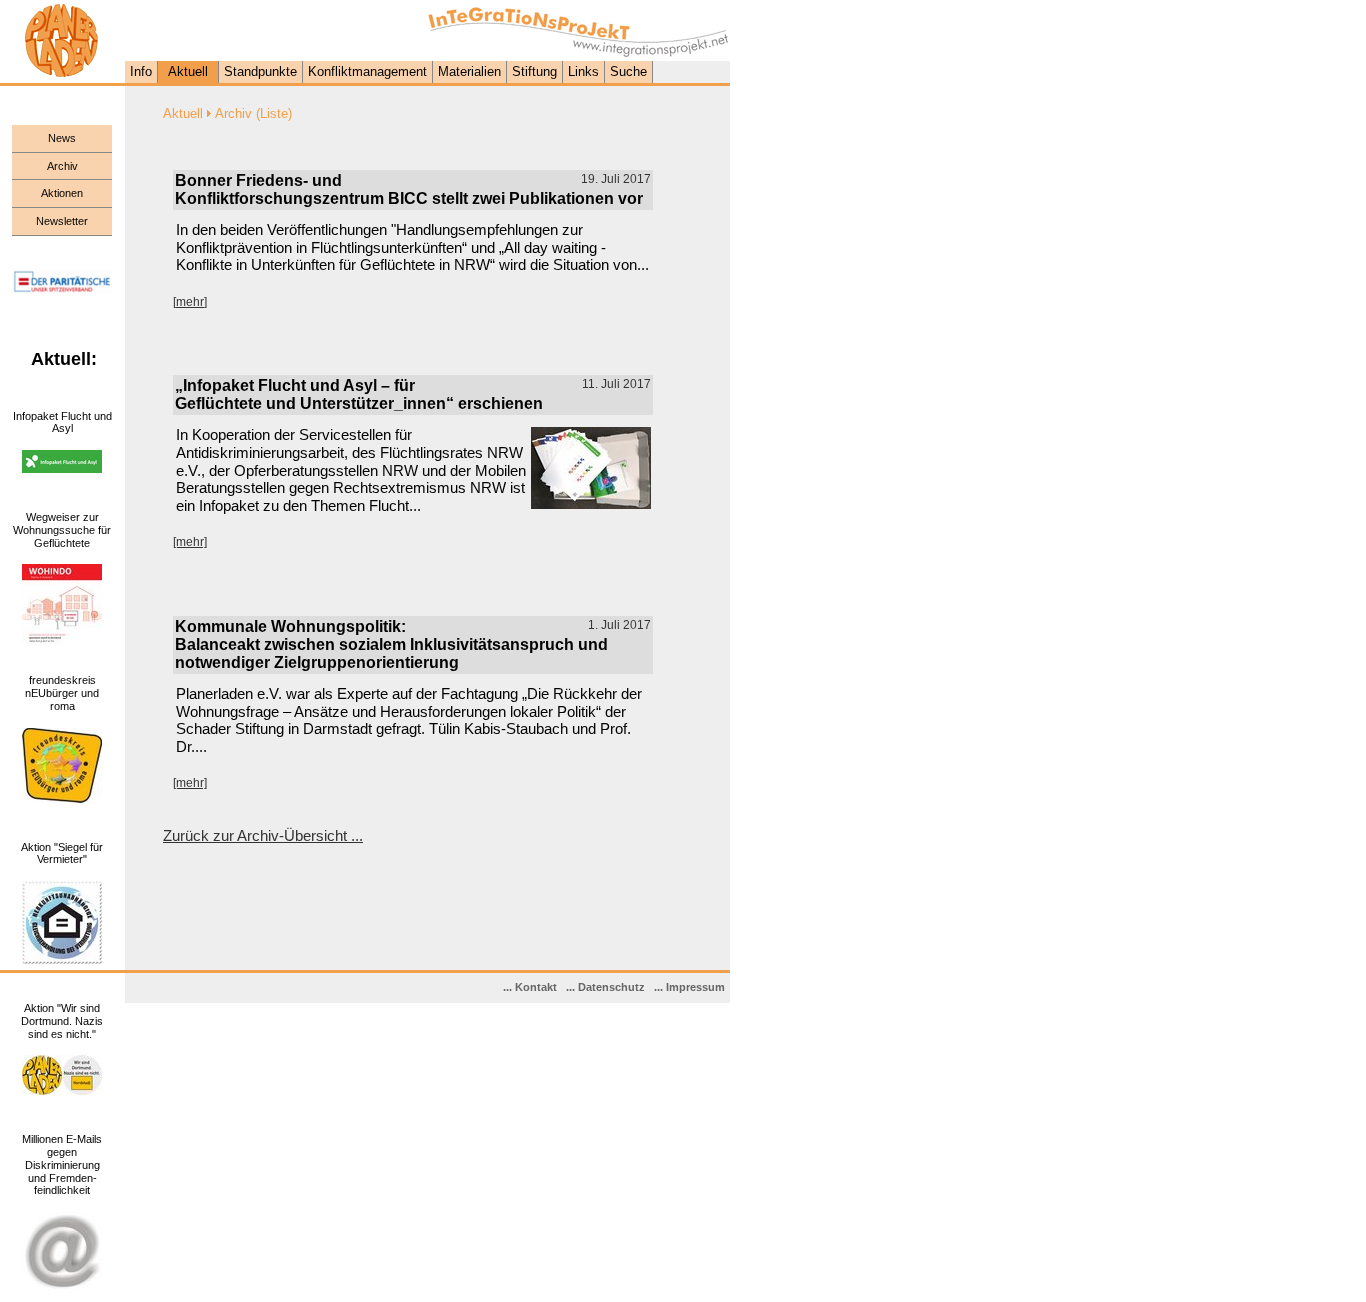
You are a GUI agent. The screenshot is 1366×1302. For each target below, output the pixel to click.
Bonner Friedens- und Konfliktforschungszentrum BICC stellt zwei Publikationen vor (409, 189)
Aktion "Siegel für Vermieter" (62, 853)
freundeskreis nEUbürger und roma (62, 693)
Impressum (695, 987)
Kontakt (536, 987)
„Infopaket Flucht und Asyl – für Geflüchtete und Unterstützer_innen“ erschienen (359, 394)
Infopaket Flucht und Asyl (62, 422)
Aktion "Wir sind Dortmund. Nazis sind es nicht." (62, 1021)
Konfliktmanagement (367, 71)
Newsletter (62, 221)
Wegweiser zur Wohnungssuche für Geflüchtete (62, 530)
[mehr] (190, 302)
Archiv (62, 166)
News (62, 138)
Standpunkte (260, 71)
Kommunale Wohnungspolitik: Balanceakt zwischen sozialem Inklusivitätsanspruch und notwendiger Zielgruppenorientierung (391, 644)
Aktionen (62, 193)
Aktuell (188, 71)
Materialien (469, 71)
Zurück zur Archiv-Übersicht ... (263, 836)
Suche (628, 71)
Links (583, 71)
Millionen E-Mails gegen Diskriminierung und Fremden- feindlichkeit (62, 1164)
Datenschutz (611, 987)
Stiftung (534, 71)
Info (141, 71)
